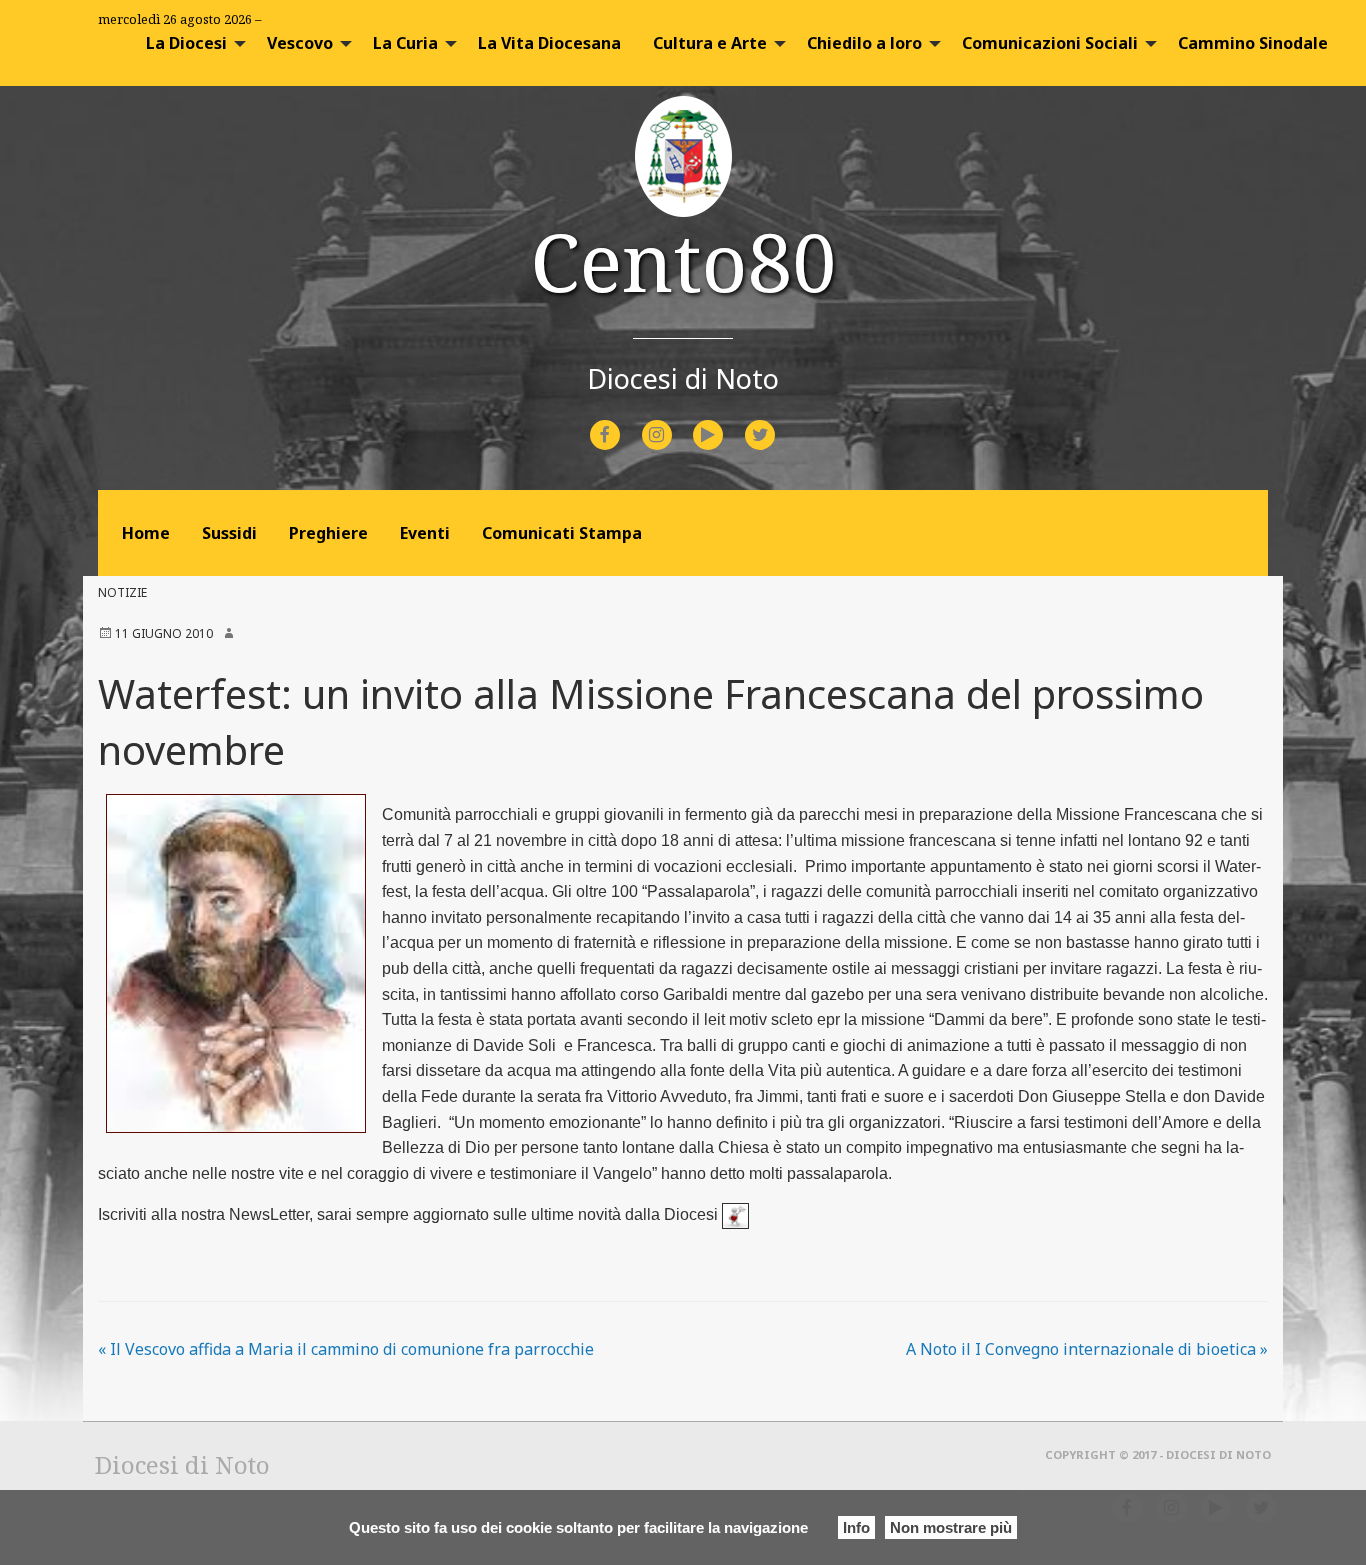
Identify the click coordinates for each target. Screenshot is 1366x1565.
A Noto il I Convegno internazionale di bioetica (1087, 1349)
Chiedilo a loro (864, 43)
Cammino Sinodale (1253, 43)
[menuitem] (190, 43)
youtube (726, 421)
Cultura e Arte (710, 43)
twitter (776, 421)
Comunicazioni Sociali (1050, 43)
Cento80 (683, 260)
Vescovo (300, 43)
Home (146, 533)
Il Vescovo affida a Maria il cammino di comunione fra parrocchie (346, 1349)
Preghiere (328, 533)
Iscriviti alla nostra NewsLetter (203, 1214)
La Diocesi (186, 43)
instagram (674, 421)
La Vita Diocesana (549, 43)
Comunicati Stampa (562, 533)
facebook (623, 421)
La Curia (405, 43)
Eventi (425, 533)
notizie (122, 592)
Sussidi (229, 533)
